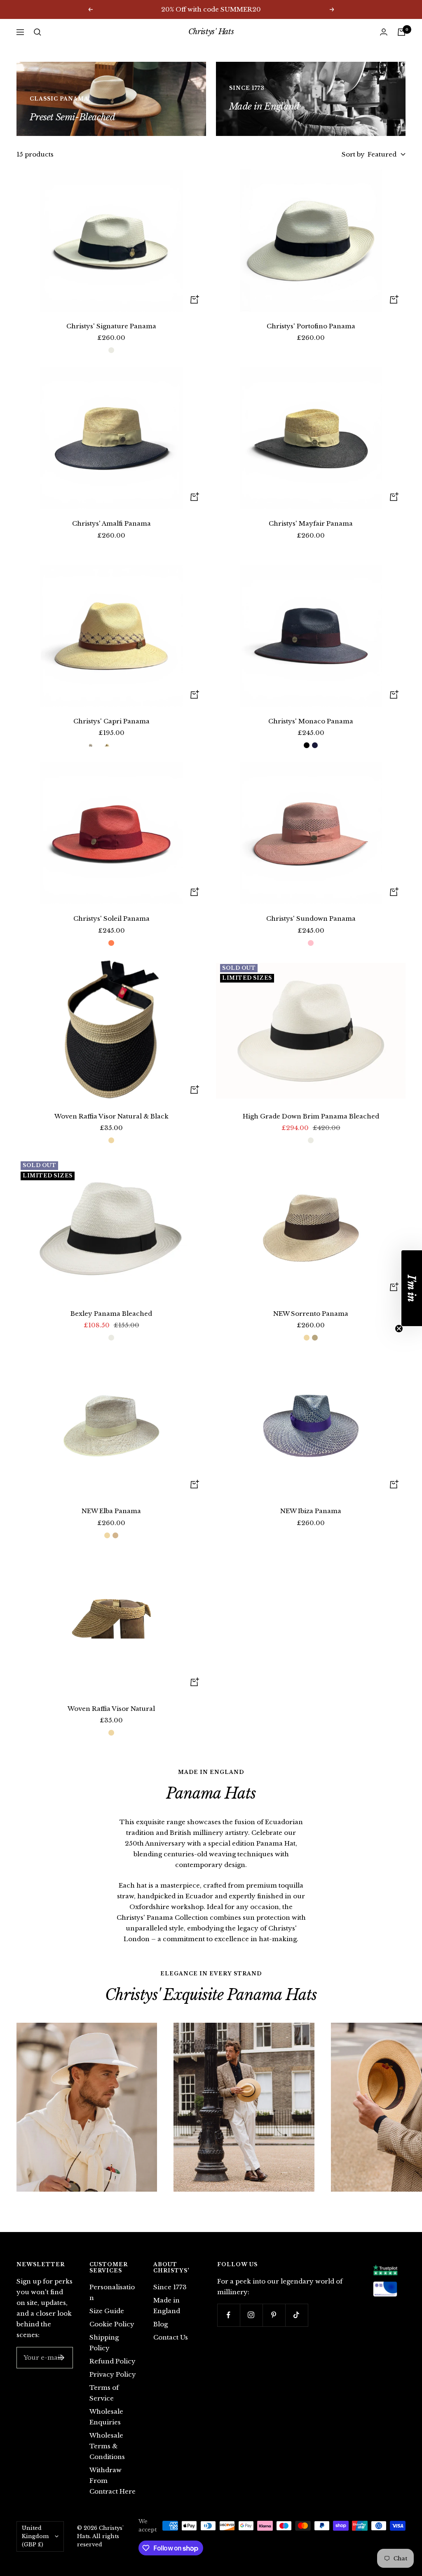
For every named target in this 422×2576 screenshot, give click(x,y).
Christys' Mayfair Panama (311, 523)
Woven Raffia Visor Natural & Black (111, 1116)
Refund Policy (113, 2361)
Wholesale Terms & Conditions (107, 2446)
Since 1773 (170, 2287)
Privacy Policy (113, 2374)
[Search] (38, 32)
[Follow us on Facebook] (229, 2315)
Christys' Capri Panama (111, 721)
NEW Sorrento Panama (311, 1314)
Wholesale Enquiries (106, 2417)
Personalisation (112, 2292)
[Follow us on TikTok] (297, 2315)
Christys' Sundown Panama (311, 918)
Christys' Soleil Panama (111, 918)
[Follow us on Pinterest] (274, 2315)
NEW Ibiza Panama (311, 1511)
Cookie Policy (112, 2324)
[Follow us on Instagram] (251, 2315)
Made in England (167, 2306)
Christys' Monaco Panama (311, 721)
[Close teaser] (399, 1329)
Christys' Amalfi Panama (111, 523)
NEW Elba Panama (111, 1511)
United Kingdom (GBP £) (35, 2536)
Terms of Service (104, 2393)
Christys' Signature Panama (111, 326)
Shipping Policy (104, 2343)
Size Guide (107, 2311)
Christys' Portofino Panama (311, 326)
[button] (412, 1288)
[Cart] (401, 32)
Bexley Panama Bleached (111, 1314)
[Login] (384, 32)
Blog (161, 2324)
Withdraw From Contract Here (113, 2481)
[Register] (61, 2358)
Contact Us (171, 2337)
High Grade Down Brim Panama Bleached (311, 1116)
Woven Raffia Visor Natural (111, 1709)
